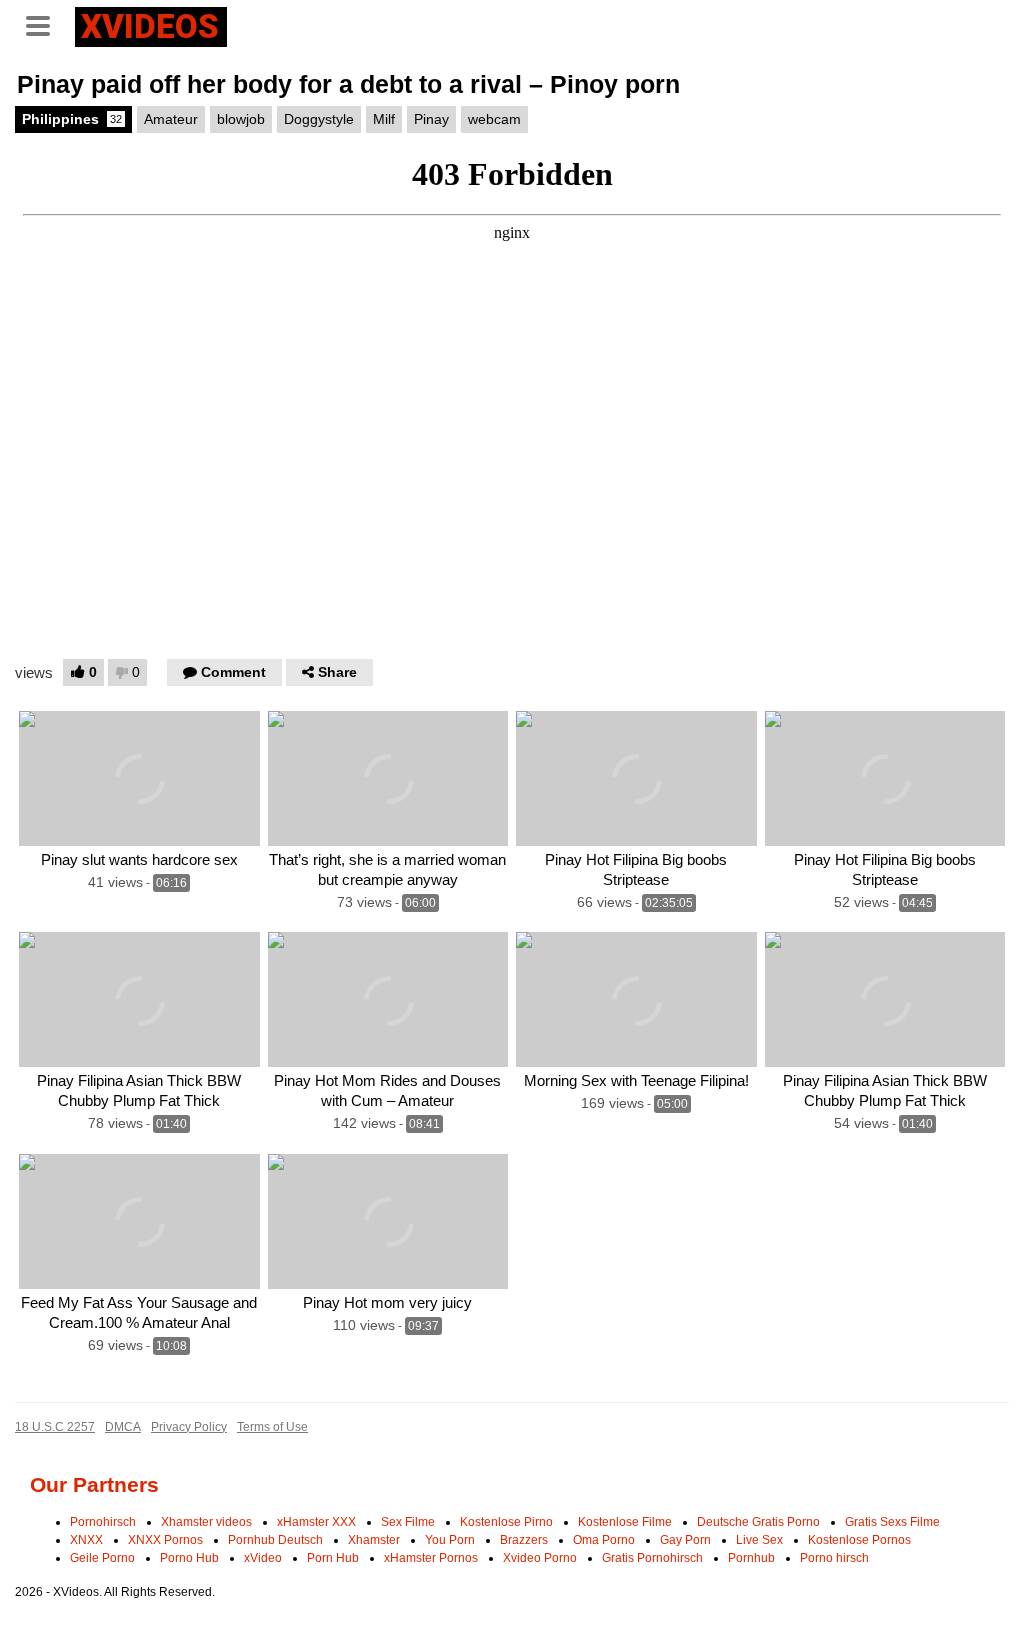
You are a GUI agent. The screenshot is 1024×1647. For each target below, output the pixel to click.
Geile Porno (102, 1558)
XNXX (86, 1540)
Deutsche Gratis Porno (758, 1522)
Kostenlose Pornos (859, 1540)
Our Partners (94, 1484)
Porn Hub (333, 1558)
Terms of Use (272, 1427)
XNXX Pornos (165, 1540)
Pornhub (751, 1558)
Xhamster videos (206, 1522)
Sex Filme (408, 1522)
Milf (384, 119)
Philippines (72, 119)
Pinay (431, 119)
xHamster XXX (316, 1522)
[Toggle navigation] (45, 24)
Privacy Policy (189, 1427)
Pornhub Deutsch (275, 1540)
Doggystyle (319, 119)
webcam (494, 119)
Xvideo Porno (540, 1558)
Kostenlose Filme (625, 1522)
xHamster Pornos (431, 1558)
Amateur (171, 119)
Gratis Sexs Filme (892, 1522)
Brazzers (524, 1540)
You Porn (450, 1540)
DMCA (123, 1427)
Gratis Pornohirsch (652, 1558)
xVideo (263, 1558)
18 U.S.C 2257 (55, 1427)
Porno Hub (189, 1558)
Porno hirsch (834, 1558)
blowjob (241, 119)
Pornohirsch (103, 1522)
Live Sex (759, 1540)
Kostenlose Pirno (506, 1522)
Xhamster (374, 1540)
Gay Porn (685, 1540)
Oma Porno (604, 1540)
